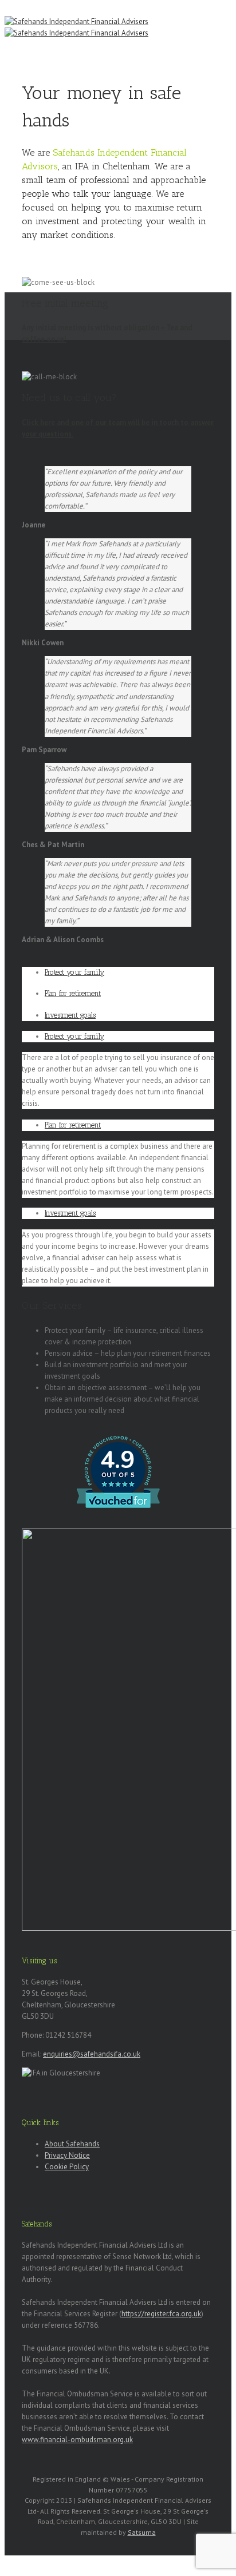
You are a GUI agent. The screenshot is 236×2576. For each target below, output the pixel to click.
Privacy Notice (67, 2155)
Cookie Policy (67, 2167)
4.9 (117, 1460)
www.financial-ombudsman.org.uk (77, 2440)
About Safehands (72, 2144)
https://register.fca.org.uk (161, 2314)
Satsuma (142, 2532)
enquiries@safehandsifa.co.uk (92, 2054)
